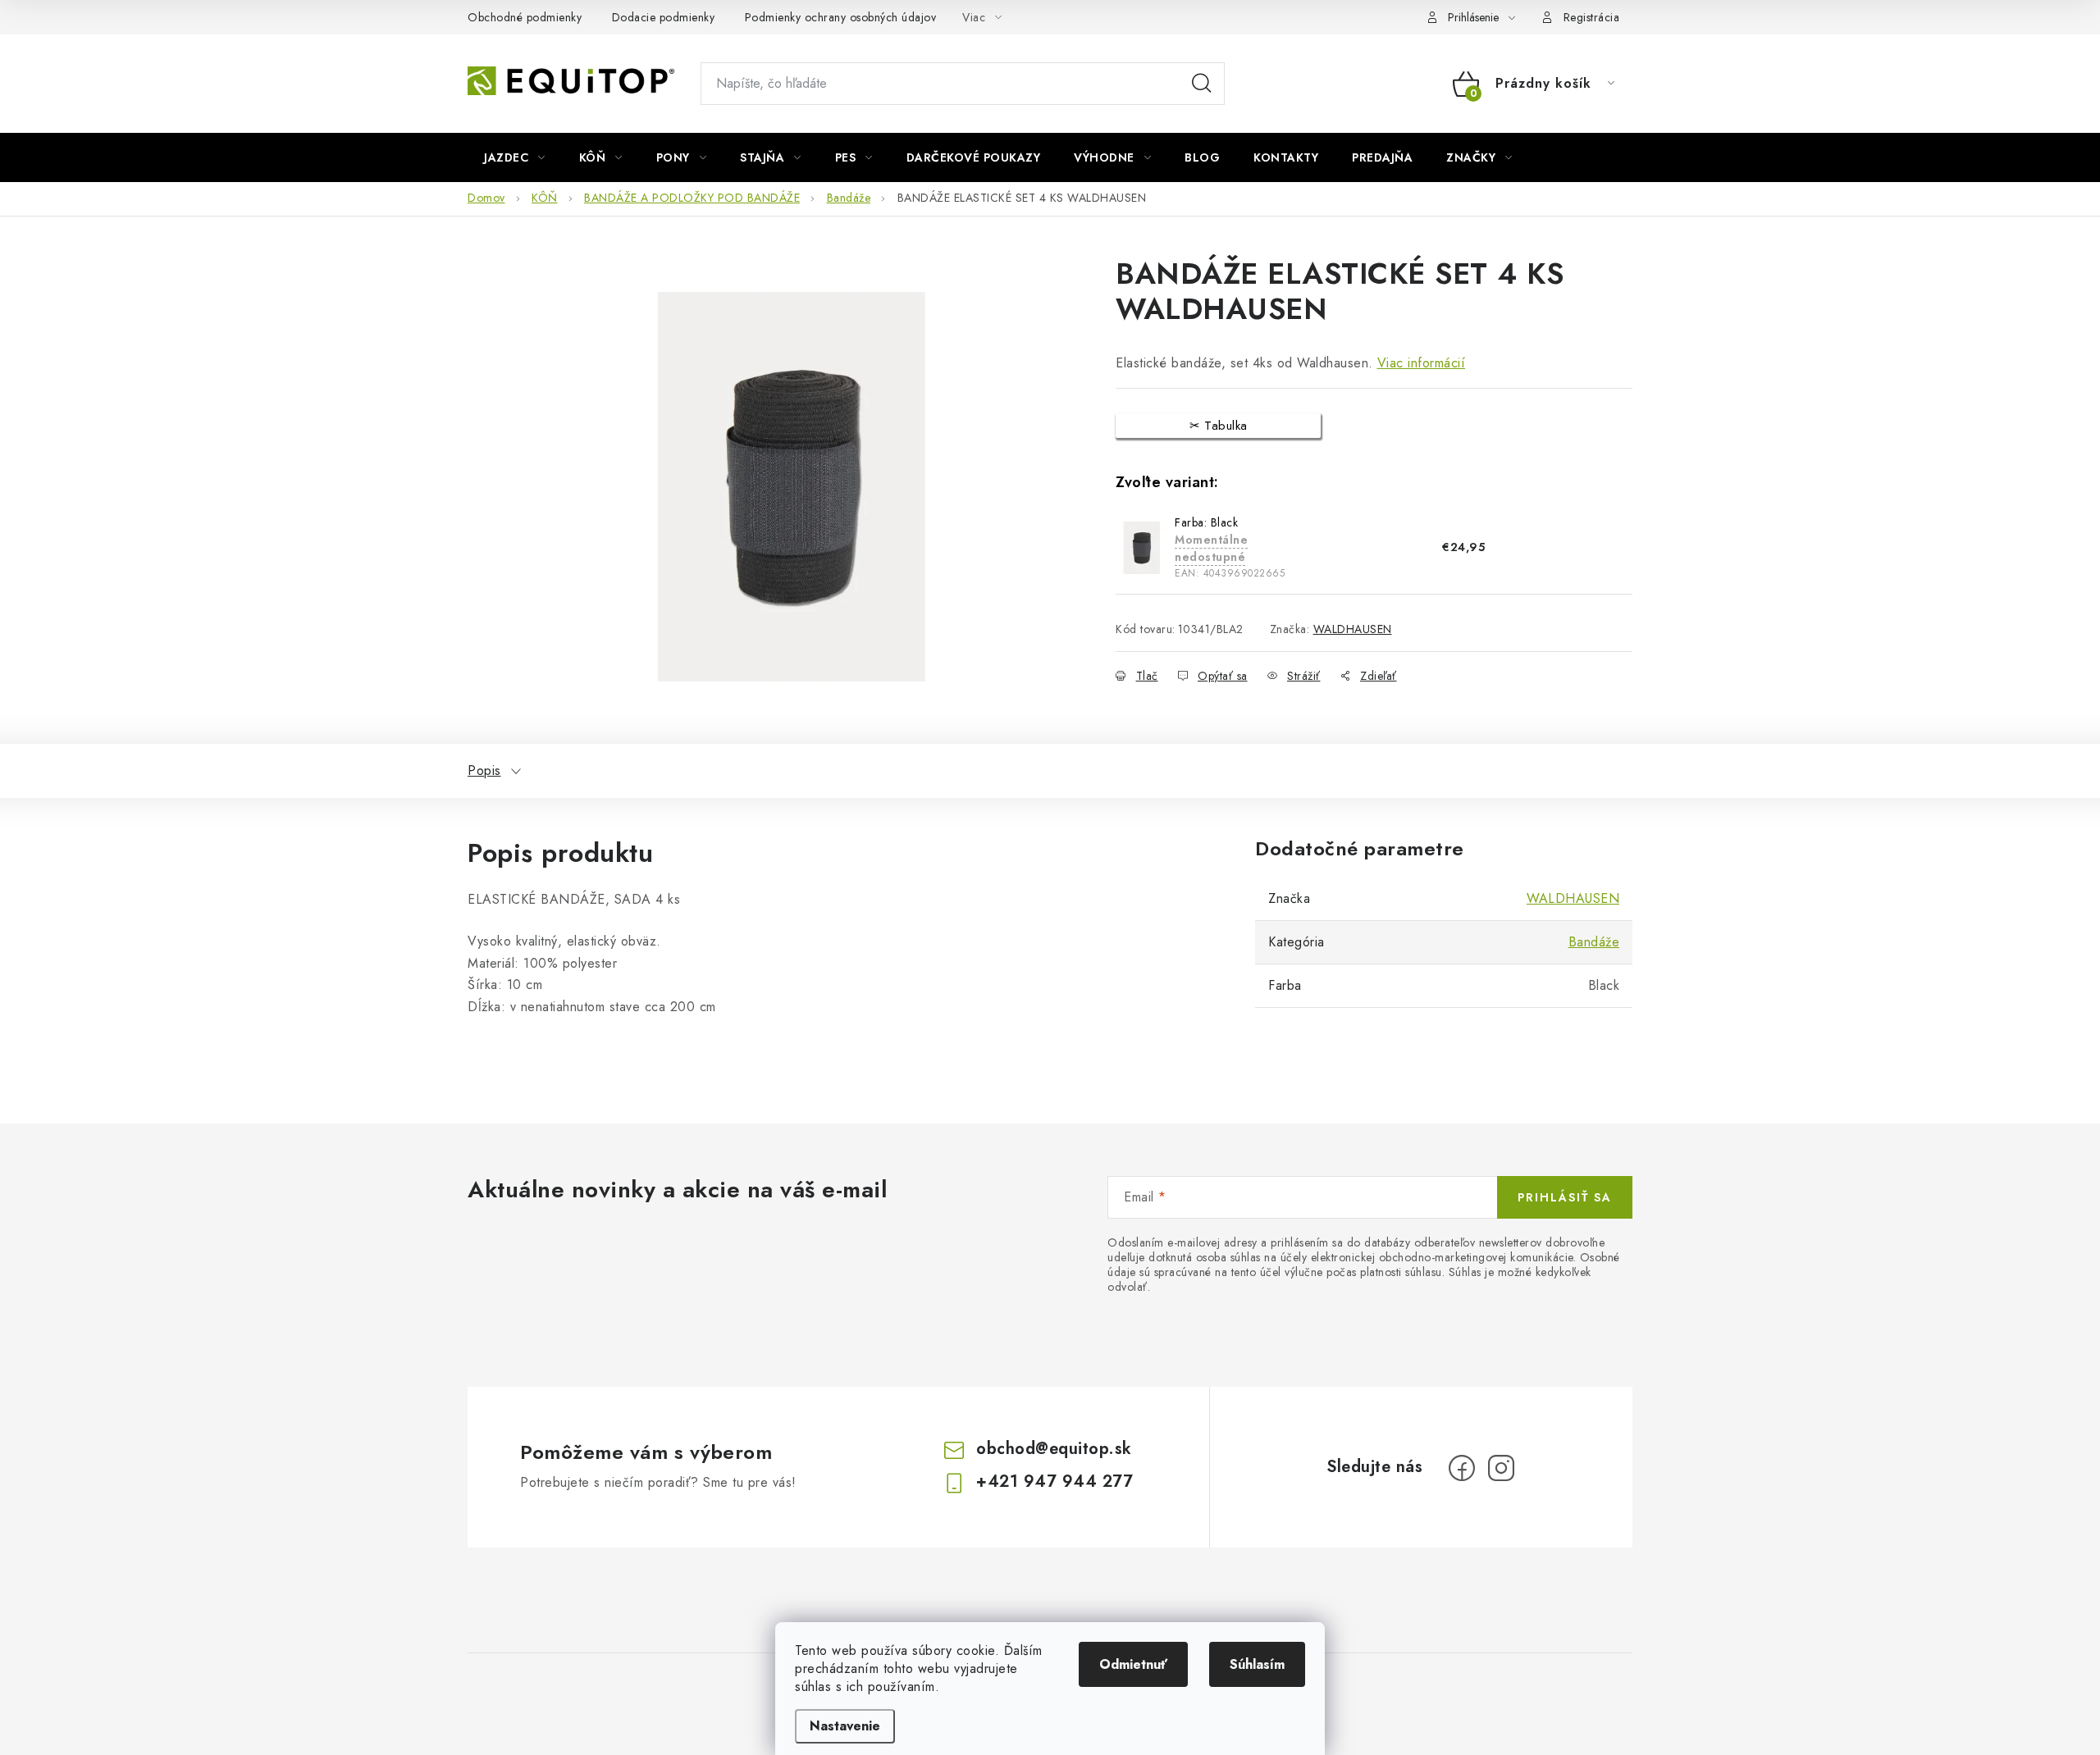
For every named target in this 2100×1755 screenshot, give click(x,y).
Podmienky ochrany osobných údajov (841, 17)
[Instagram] (1501, 1468)
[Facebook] (1462, 1468)
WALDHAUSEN (1353, 629)
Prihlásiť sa (1565, 1197)
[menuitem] (515, 157)
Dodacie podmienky (664, 17)
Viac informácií (1422, 363)
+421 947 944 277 (1055, 1481)
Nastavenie (845, 1726)
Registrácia (1592, 17)
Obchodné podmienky (525, 17)
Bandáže (1594, 942)
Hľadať (1202, 84)
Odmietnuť (1133, 1664)
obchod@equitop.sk (1054, 1449)
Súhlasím (1257, 1664)
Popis (484, 770)
